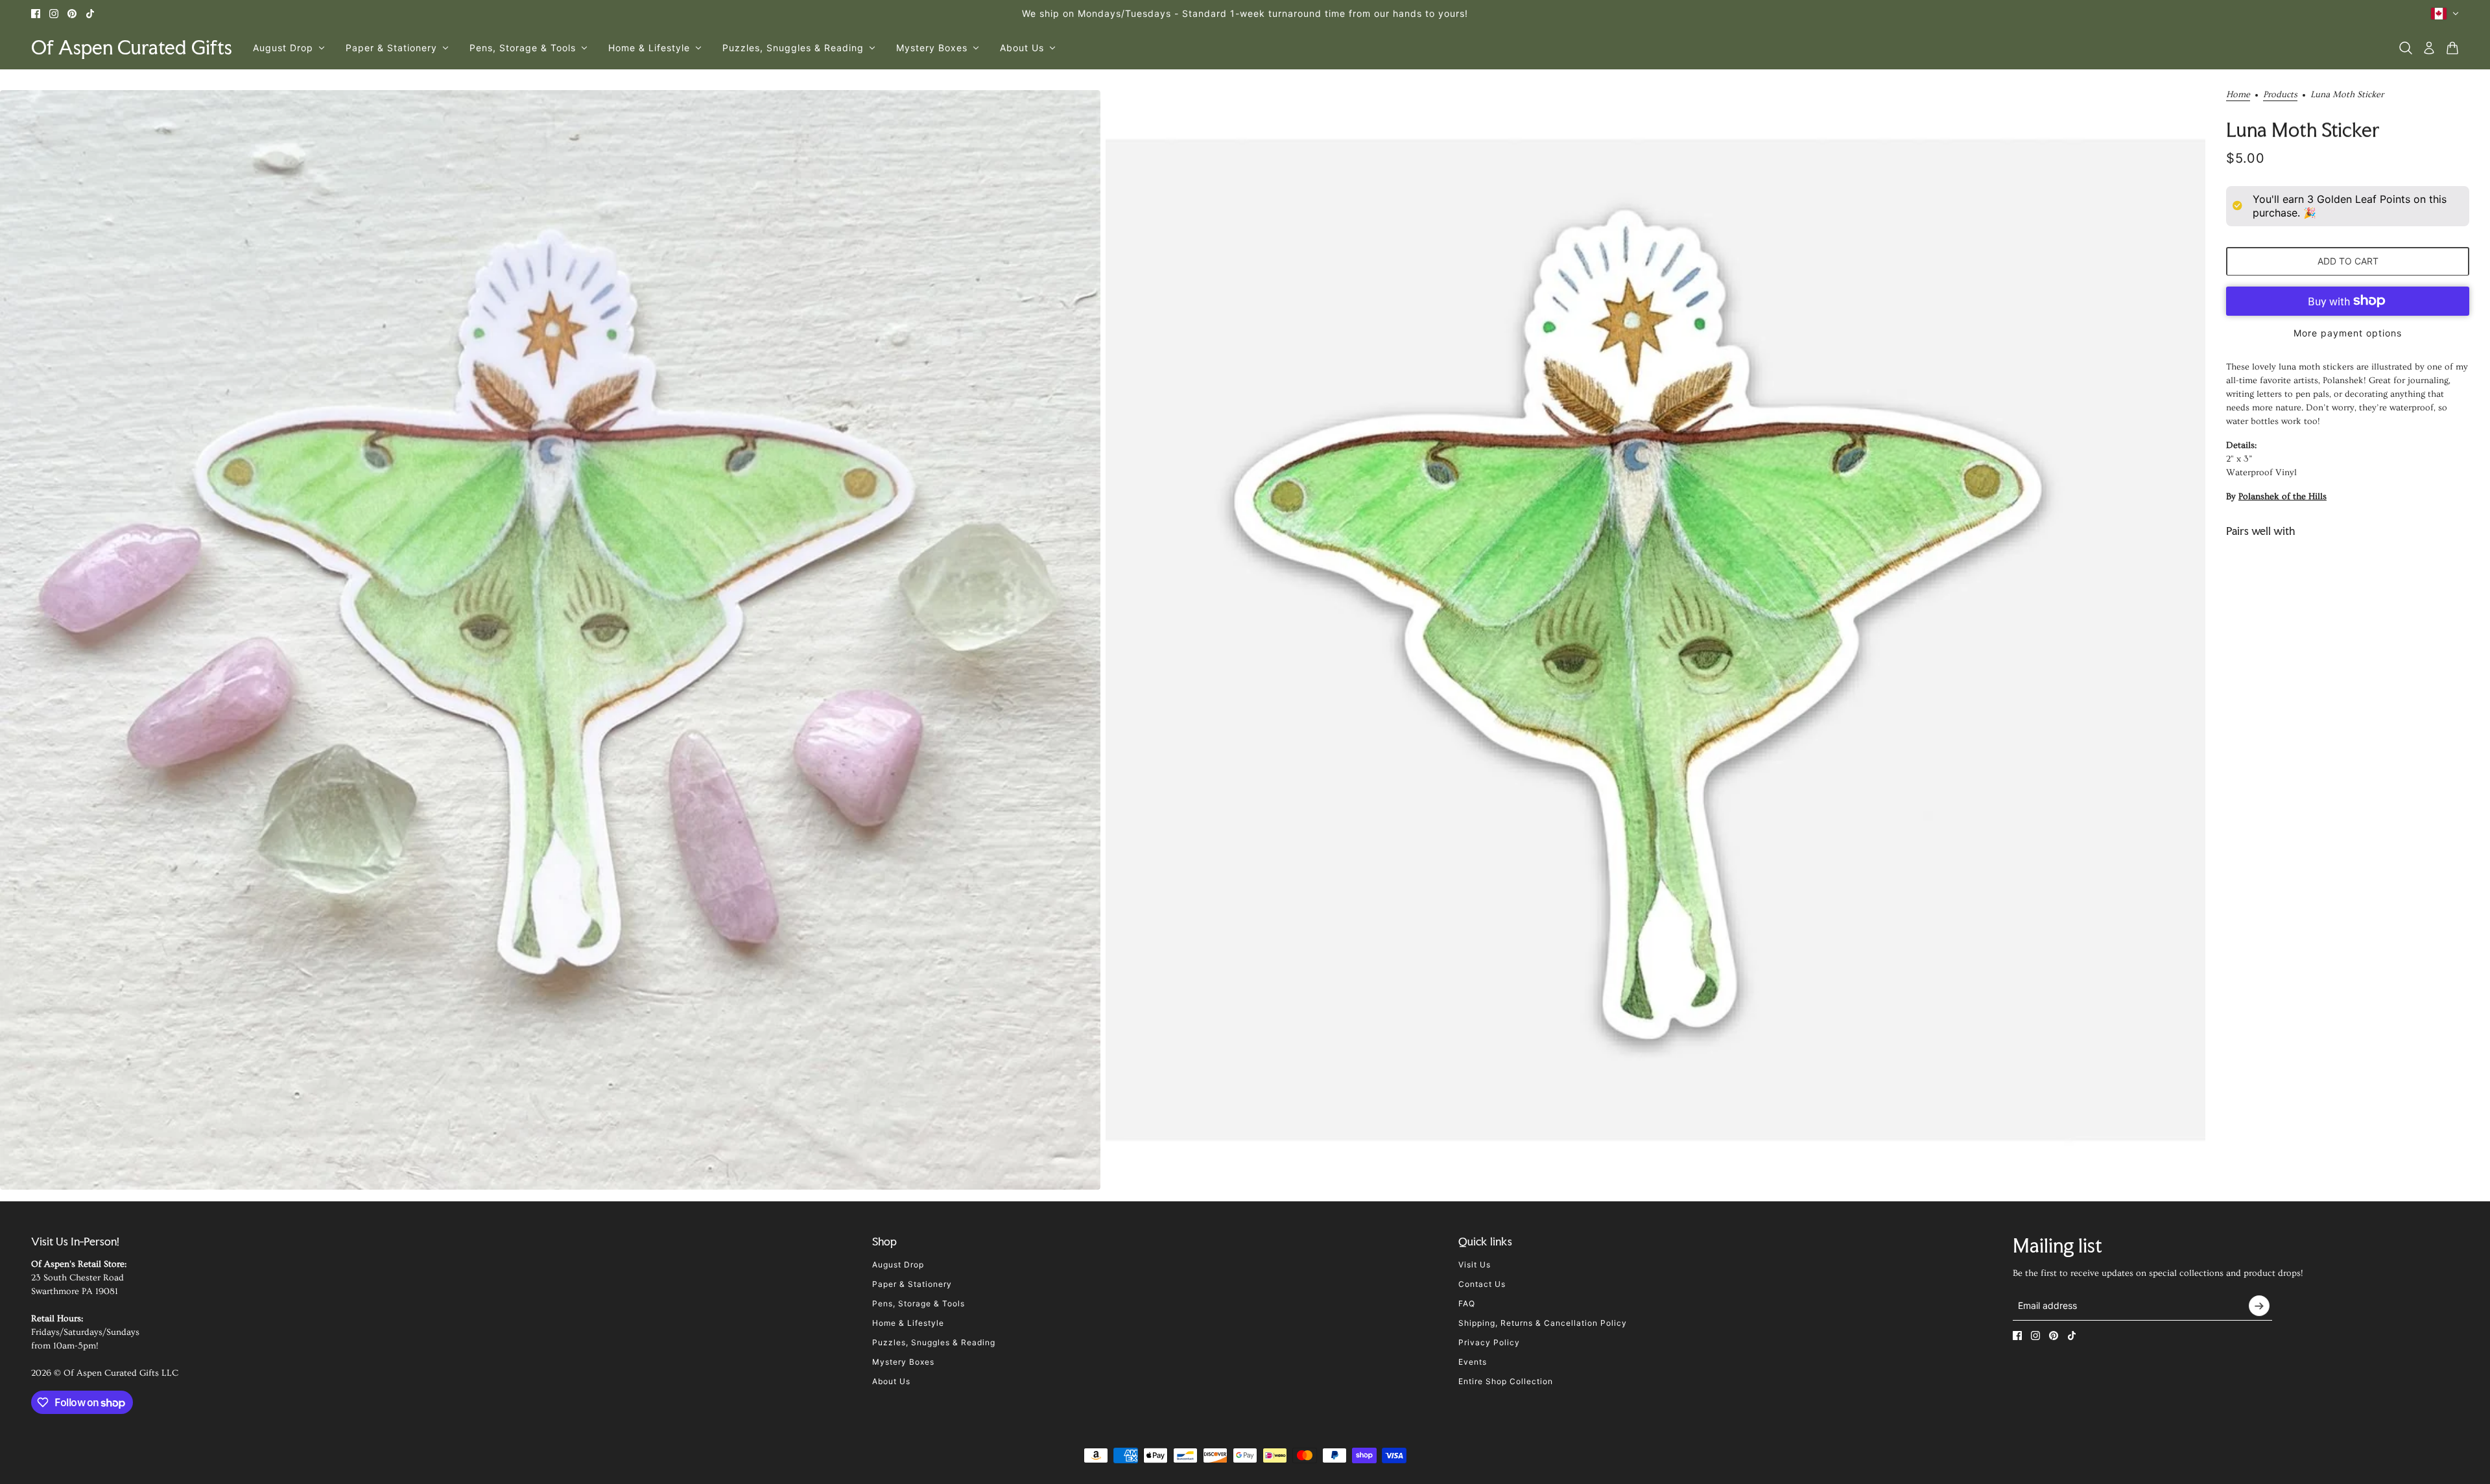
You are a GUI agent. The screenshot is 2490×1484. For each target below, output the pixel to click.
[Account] (2429, 48)
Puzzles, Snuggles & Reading (934, 1342)
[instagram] (54, 14)
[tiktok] (90, 14)
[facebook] (36, 14)
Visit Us (1475, 1265)
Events (1473, 1362)
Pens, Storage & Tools (919, 1303)
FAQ (1467, 1303)
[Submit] (2259, 1306)
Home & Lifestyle (908, 1323)
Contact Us (1482, 1284)
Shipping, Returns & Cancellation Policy (1543, 1323)
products (2280, 95)
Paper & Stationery (912, 1284)
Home (2238, 95)
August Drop (898, 1265)
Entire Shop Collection (1506, 1381)
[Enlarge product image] (550, 640)
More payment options (2348, 332)
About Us (891, 1381)
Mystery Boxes (903, 1362)
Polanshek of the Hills (2282, 496)
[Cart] (2452, 48)
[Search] (2406, 48)
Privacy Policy (1489, 1342)
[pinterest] (72, 14)
